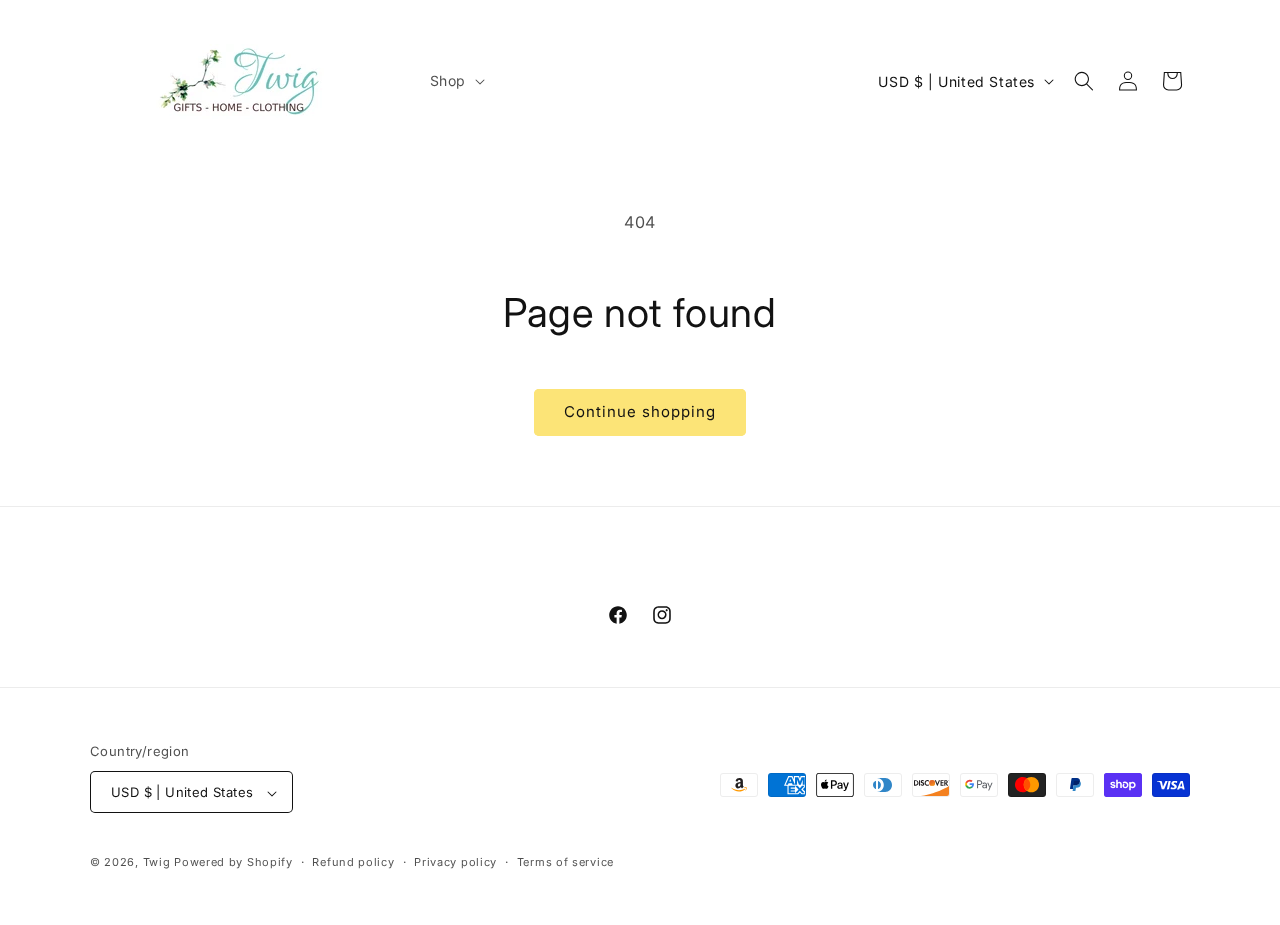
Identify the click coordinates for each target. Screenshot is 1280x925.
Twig (157, 863)
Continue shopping (640, 411)
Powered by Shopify (233, 863)
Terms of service (565, 862)
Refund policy (353, 862)
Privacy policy (455, 862)
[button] (455, 81)
